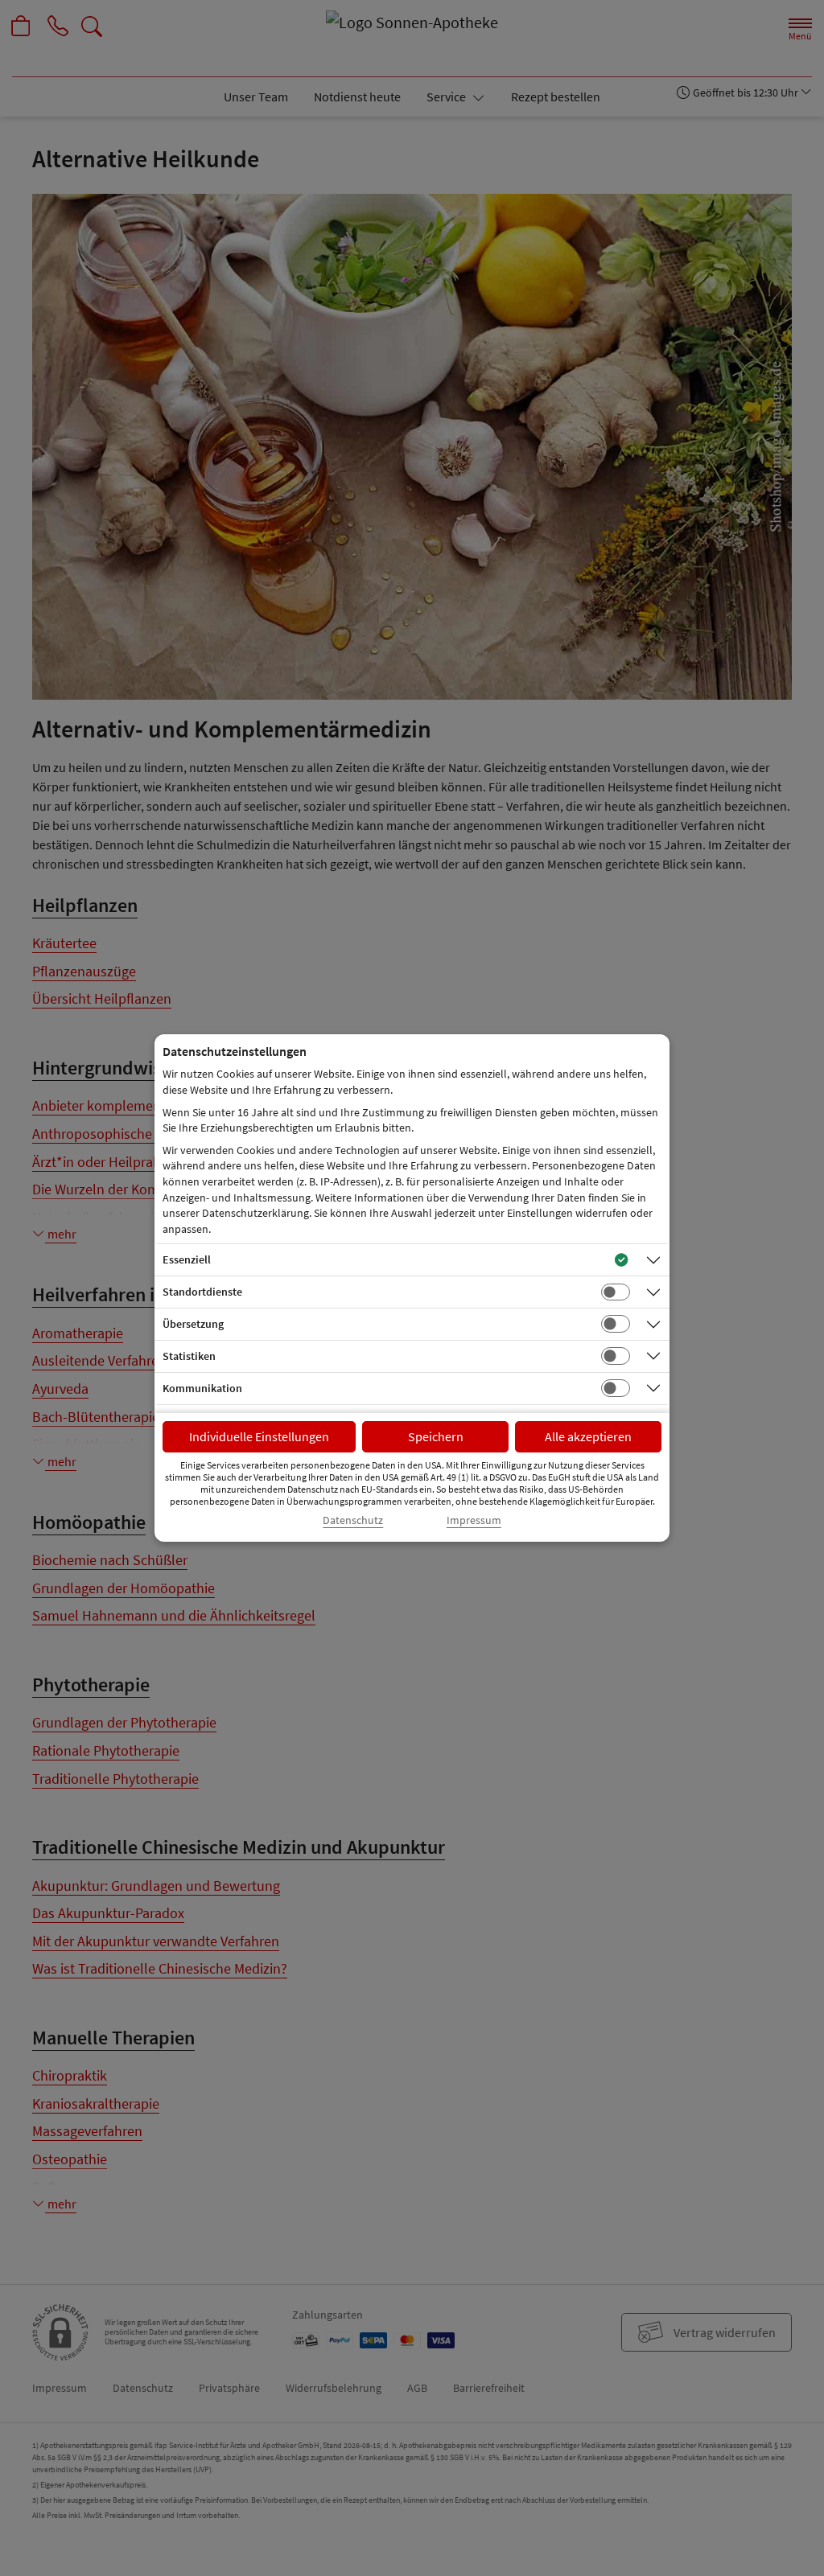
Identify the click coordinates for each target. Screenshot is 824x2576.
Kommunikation (202, 1388)
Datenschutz (353, 1520)
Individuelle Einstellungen (259, 1436)
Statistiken (189, 1356)
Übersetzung (193, 1324)
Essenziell (187, 1259)
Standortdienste (202, 1292)
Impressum (474, 1520)
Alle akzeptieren (588, 1436)
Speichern (436, 1436)
